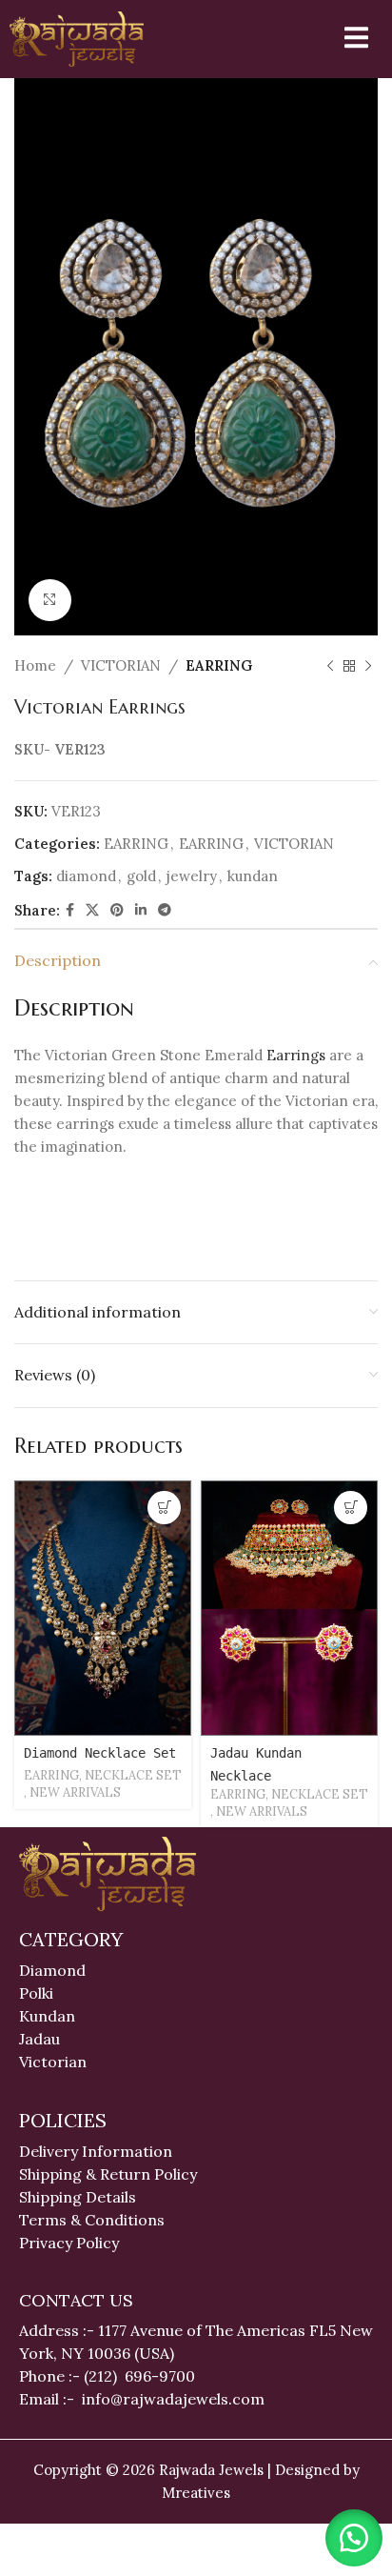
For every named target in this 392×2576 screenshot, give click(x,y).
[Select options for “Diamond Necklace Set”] (164, 1508)
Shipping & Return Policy (108, 2174)
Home (35, 665)
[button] (354, 2538)
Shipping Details (78, 2197)
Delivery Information (96, 2151)
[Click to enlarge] (50, 601)
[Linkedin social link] (141, 910)
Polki (38, 1993)
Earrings (296, 1055)
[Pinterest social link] (117, 910)
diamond (86, 876)
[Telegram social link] (165, 910)
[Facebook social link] (70, 910)
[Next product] (368, 666)
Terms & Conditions (92, 2220)
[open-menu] (344, 39)
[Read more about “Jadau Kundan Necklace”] (351, 1508)
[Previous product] (330, 666)
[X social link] (92, 910)
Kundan (47, 2016)
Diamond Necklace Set (100, 1753)
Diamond (52, 1970)
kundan (253, 876)
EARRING (219, 665)
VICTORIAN (121, 665)
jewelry (192, 876)
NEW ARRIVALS (75, 1792)
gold (141, 876)
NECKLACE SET (133, 1775)
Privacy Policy (69, 2243)
